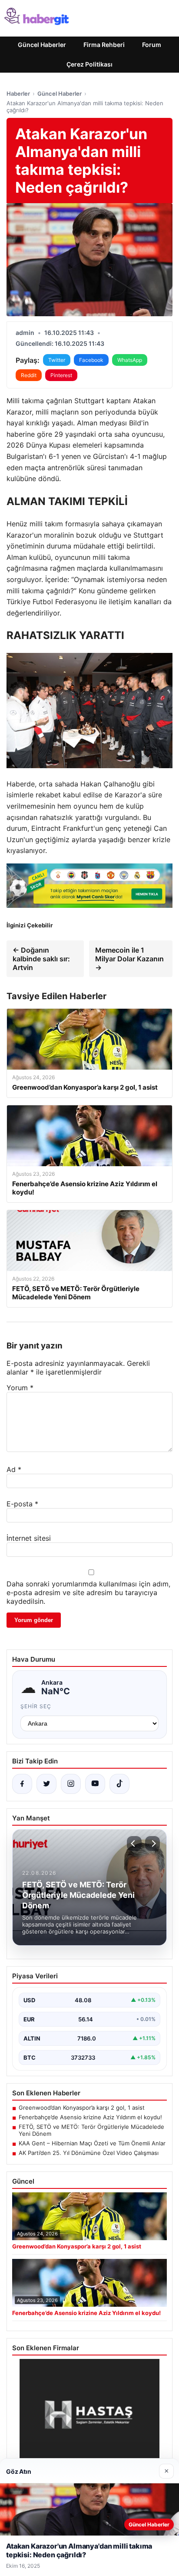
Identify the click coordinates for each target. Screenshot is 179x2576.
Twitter (57, 360)
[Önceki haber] (134, 1843)
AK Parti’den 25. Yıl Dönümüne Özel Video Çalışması (89, 2153)
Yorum (20, 1388)
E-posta (22, 1504)
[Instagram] (71, 1784)
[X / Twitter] (46, 1784)
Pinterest (61, 375)
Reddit (29, 375)
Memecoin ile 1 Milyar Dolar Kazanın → (129, 959)
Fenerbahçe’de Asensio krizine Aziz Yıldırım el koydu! (90, 2117)
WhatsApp (130, 360)
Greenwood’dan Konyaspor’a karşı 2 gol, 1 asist (82, 2108)
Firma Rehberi (104, 45)
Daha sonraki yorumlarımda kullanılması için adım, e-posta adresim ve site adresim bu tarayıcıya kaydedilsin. (88, 1592)
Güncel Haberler (42, 45)
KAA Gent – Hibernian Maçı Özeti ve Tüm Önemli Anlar (92, 2143)
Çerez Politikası (89, 64)
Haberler (18, 94)
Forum (152, 45)
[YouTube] (95, 1784)
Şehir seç (36, 1706)
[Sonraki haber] (152, 1843)
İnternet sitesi (29, 1538)
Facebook (91, 360)
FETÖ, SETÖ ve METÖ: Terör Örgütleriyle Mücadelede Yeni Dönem (91, 2130)
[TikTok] (119, 1784)
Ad (14, 1469)
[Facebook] (22, 1784)
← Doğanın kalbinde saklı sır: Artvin (41, 959)
